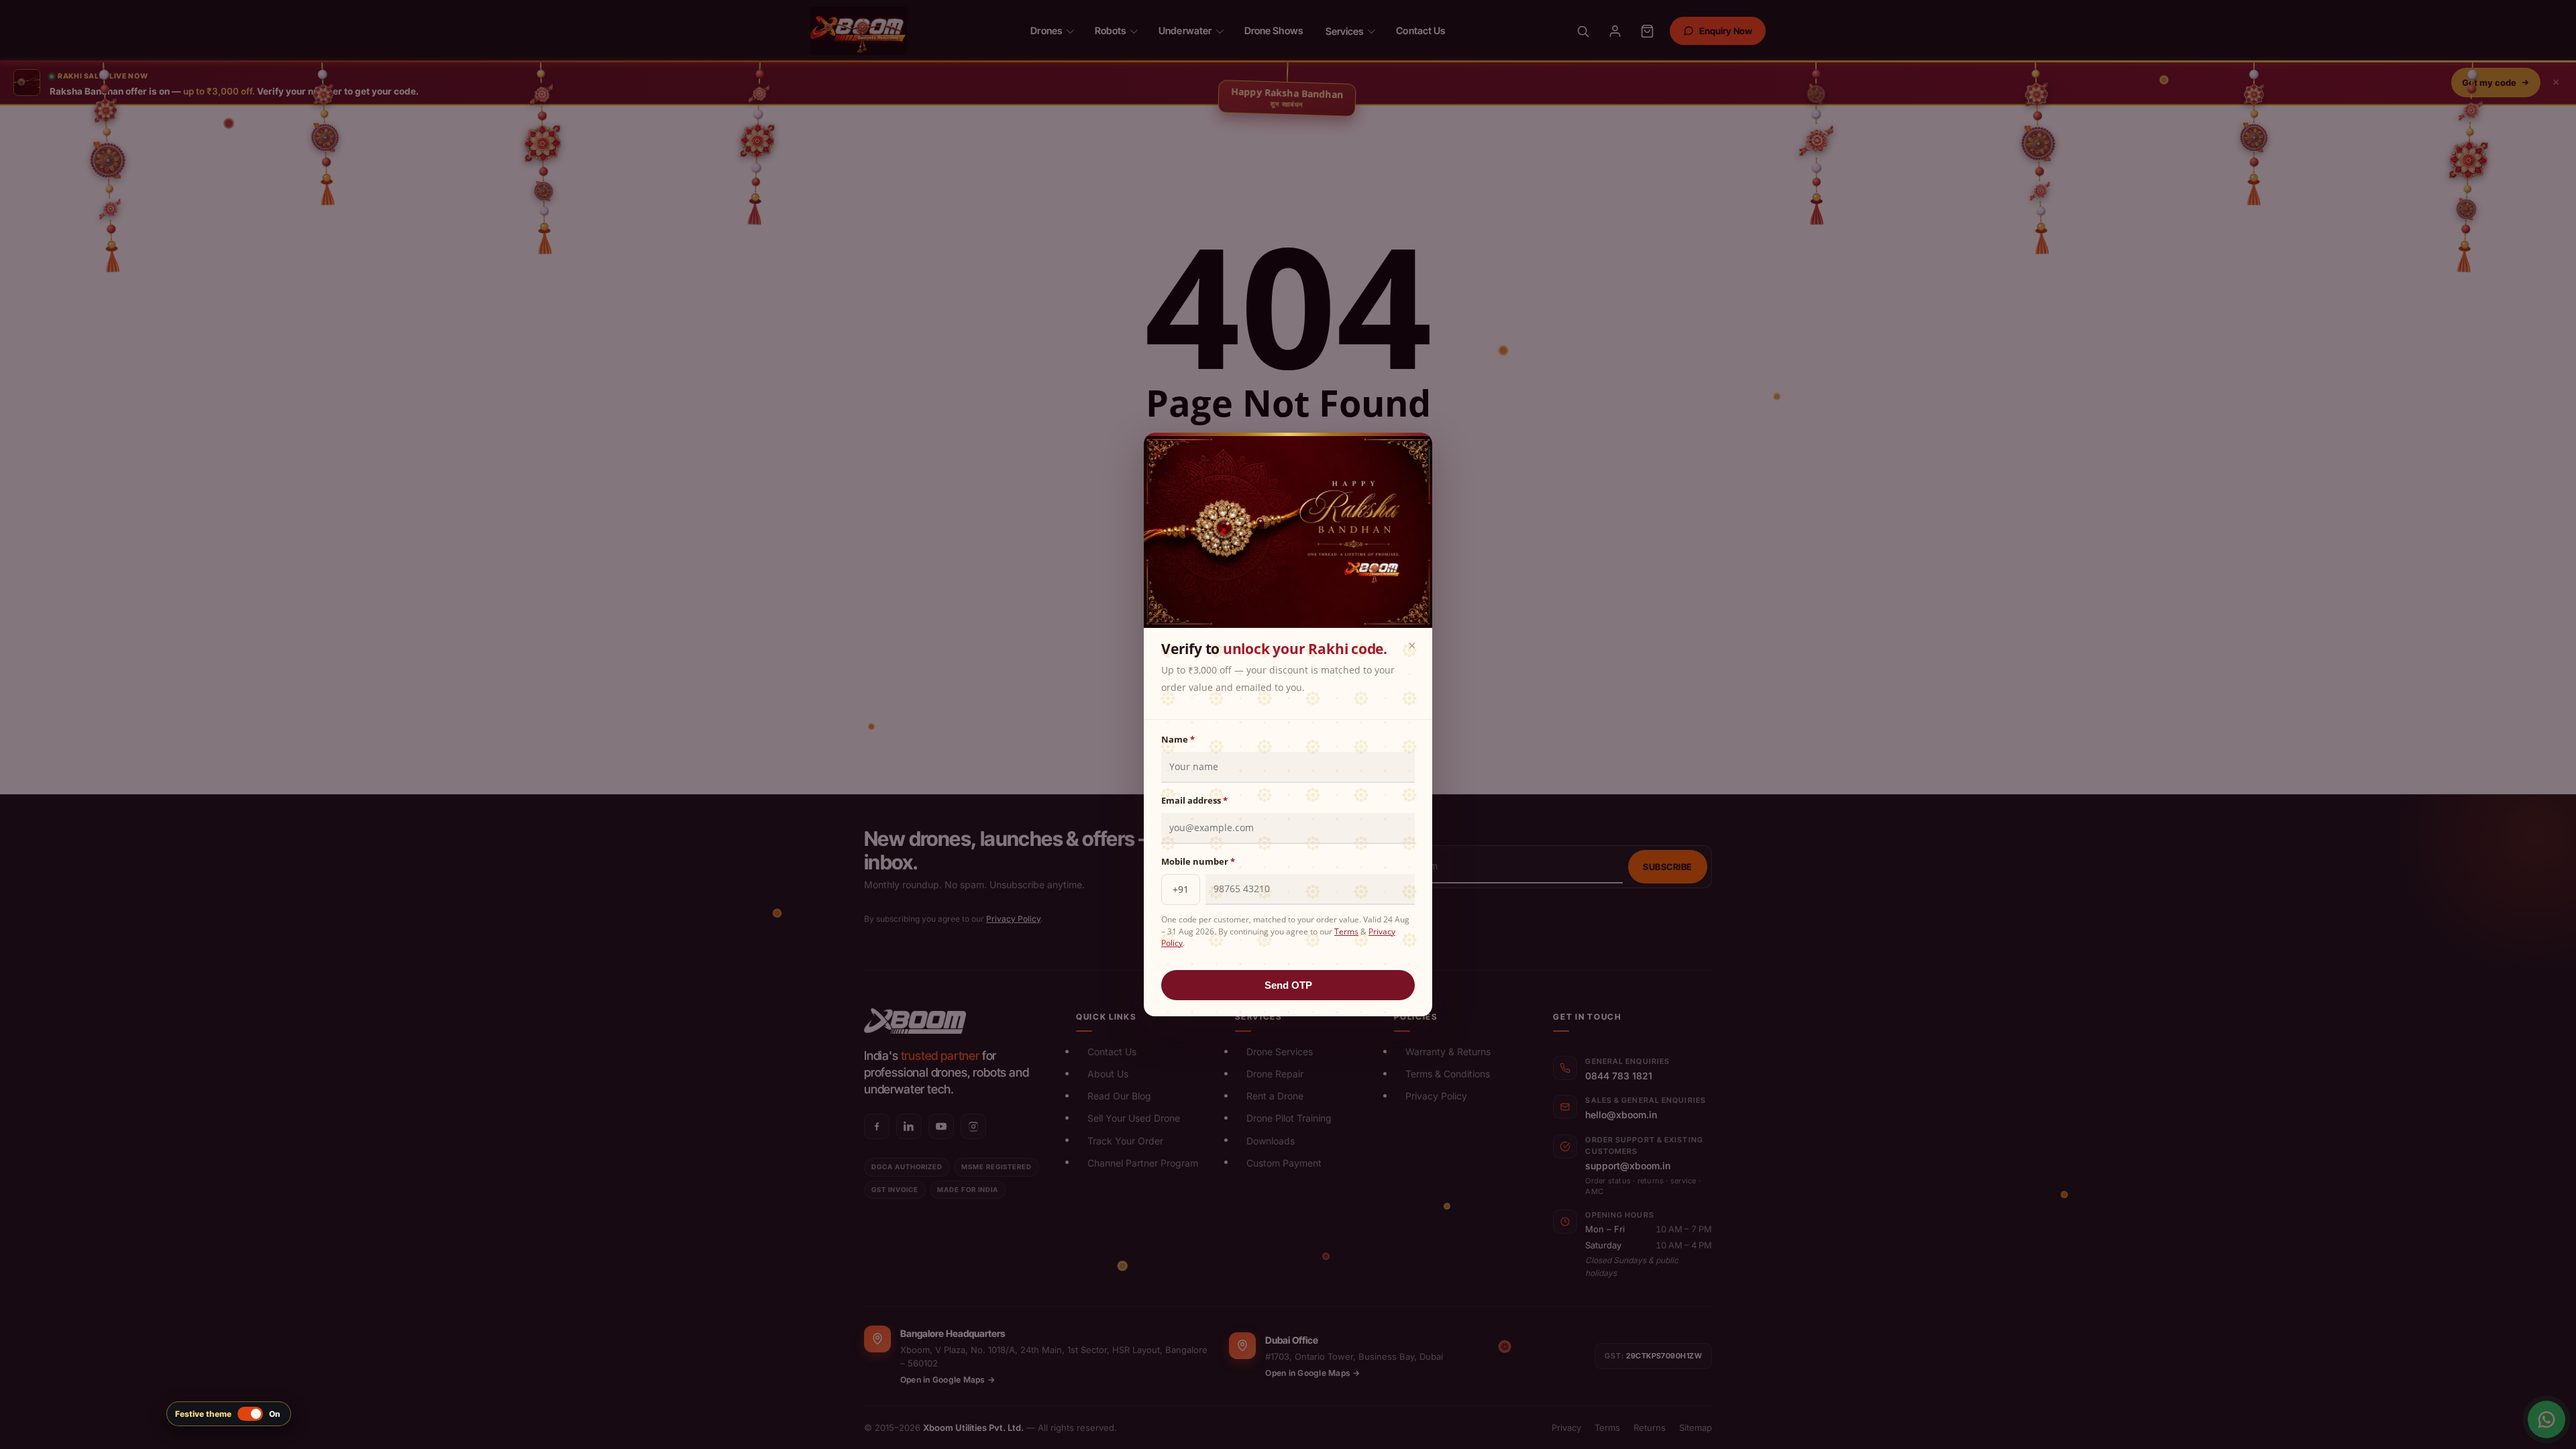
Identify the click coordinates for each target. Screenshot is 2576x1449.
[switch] (229, 1414)
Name (1178, 739)
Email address (1194, 800)
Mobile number (1198, 861)
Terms (1346, 931)
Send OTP (1288, 985)
